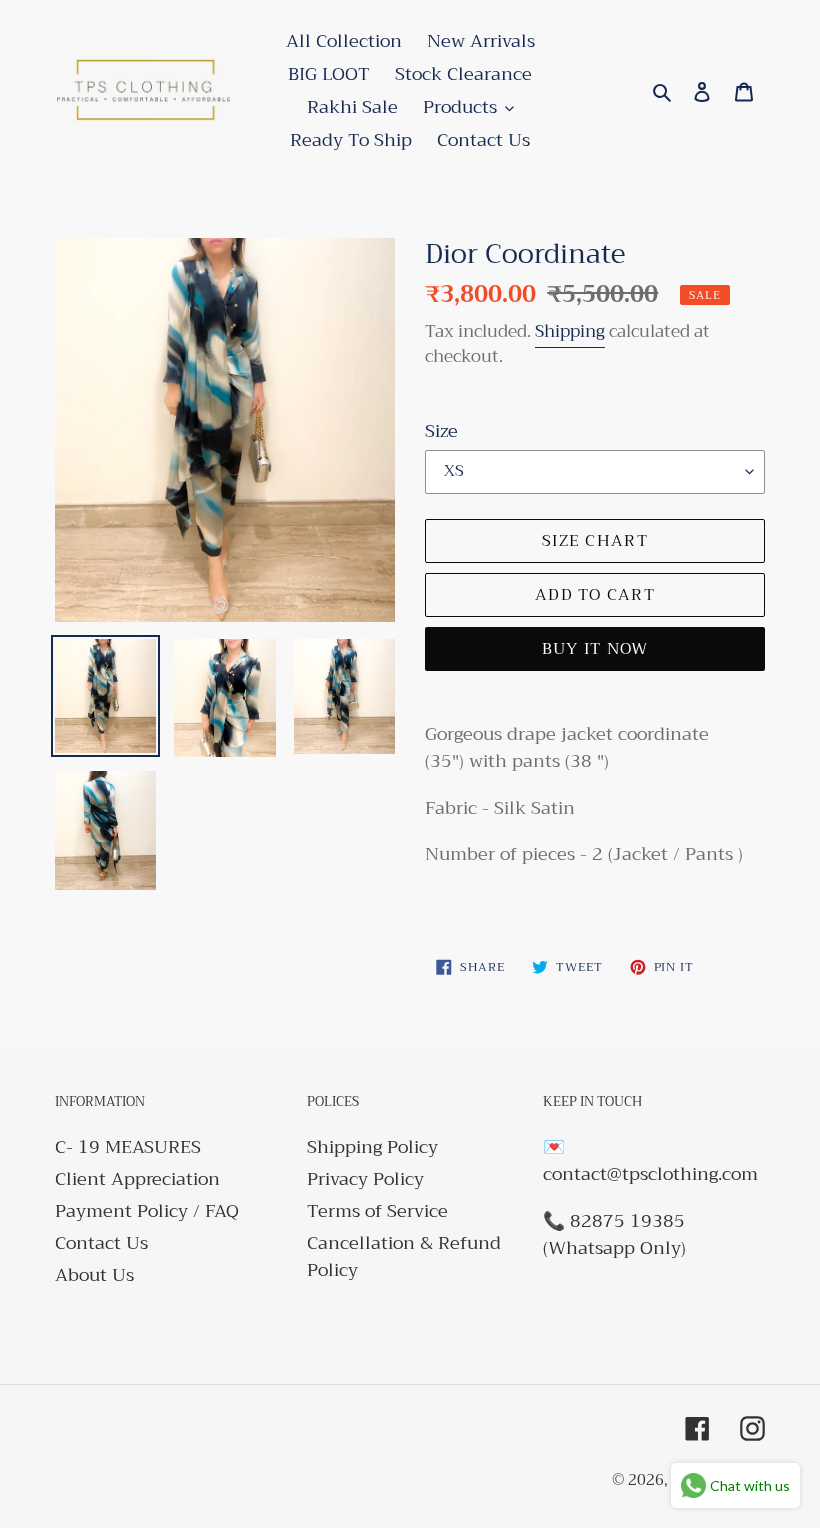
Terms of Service (377, 1211)
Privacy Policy (365, 1179)
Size (441, 431)
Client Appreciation (137, 1179)
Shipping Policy (372, 1147)
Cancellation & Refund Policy (404, 1256)
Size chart (595, 541)
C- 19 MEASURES (128, 1147)
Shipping (570, 331)
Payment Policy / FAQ (147, 1211)
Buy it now (595, 649)
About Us (94, 1275)
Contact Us (101, 1243)
